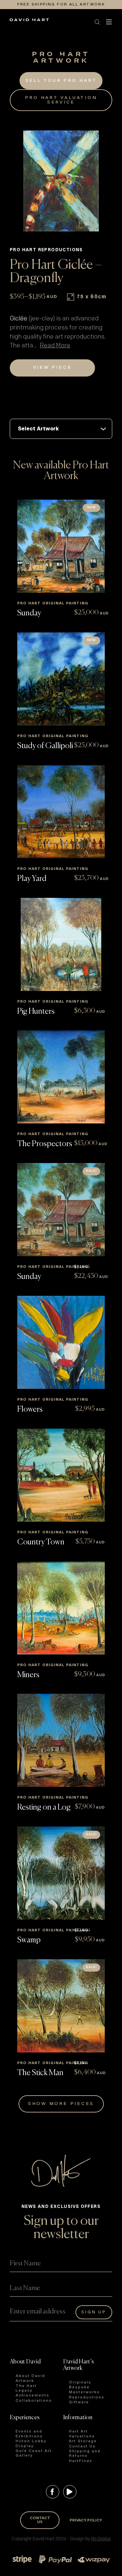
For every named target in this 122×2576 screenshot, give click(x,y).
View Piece (53, 368)
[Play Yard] (61, 812)
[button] (55, 22)
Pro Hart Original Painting (53, 603)
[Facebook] (53, 2492)
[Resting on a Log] (61, 1740)
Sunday (29, 613)
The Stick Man (40, 2073)
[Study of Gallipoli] (61, 679)
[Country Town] (61, 1475)
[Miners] (61, 1608)
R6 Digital (101, 2539)
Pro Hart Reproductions (46, 250)
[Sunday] (61, 546)
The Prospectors (45, 1144)
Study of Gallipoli (45, 746)
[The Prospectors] (61, 1077)
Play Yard (32, 879)
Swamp (29, 1940)
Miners (28, 1675)
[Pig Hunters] (61, 944)
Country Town (41, 1542)
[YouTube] (70, 2492)
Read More (55, 346)
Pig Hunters (36, 1011)
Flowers (30, 1409)
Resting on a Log (44, 1807)
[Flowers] (61, 1342)
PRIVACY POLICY (86, 2520)
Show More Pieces (61, 2104)
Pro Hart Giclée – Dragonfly (56, 272)
